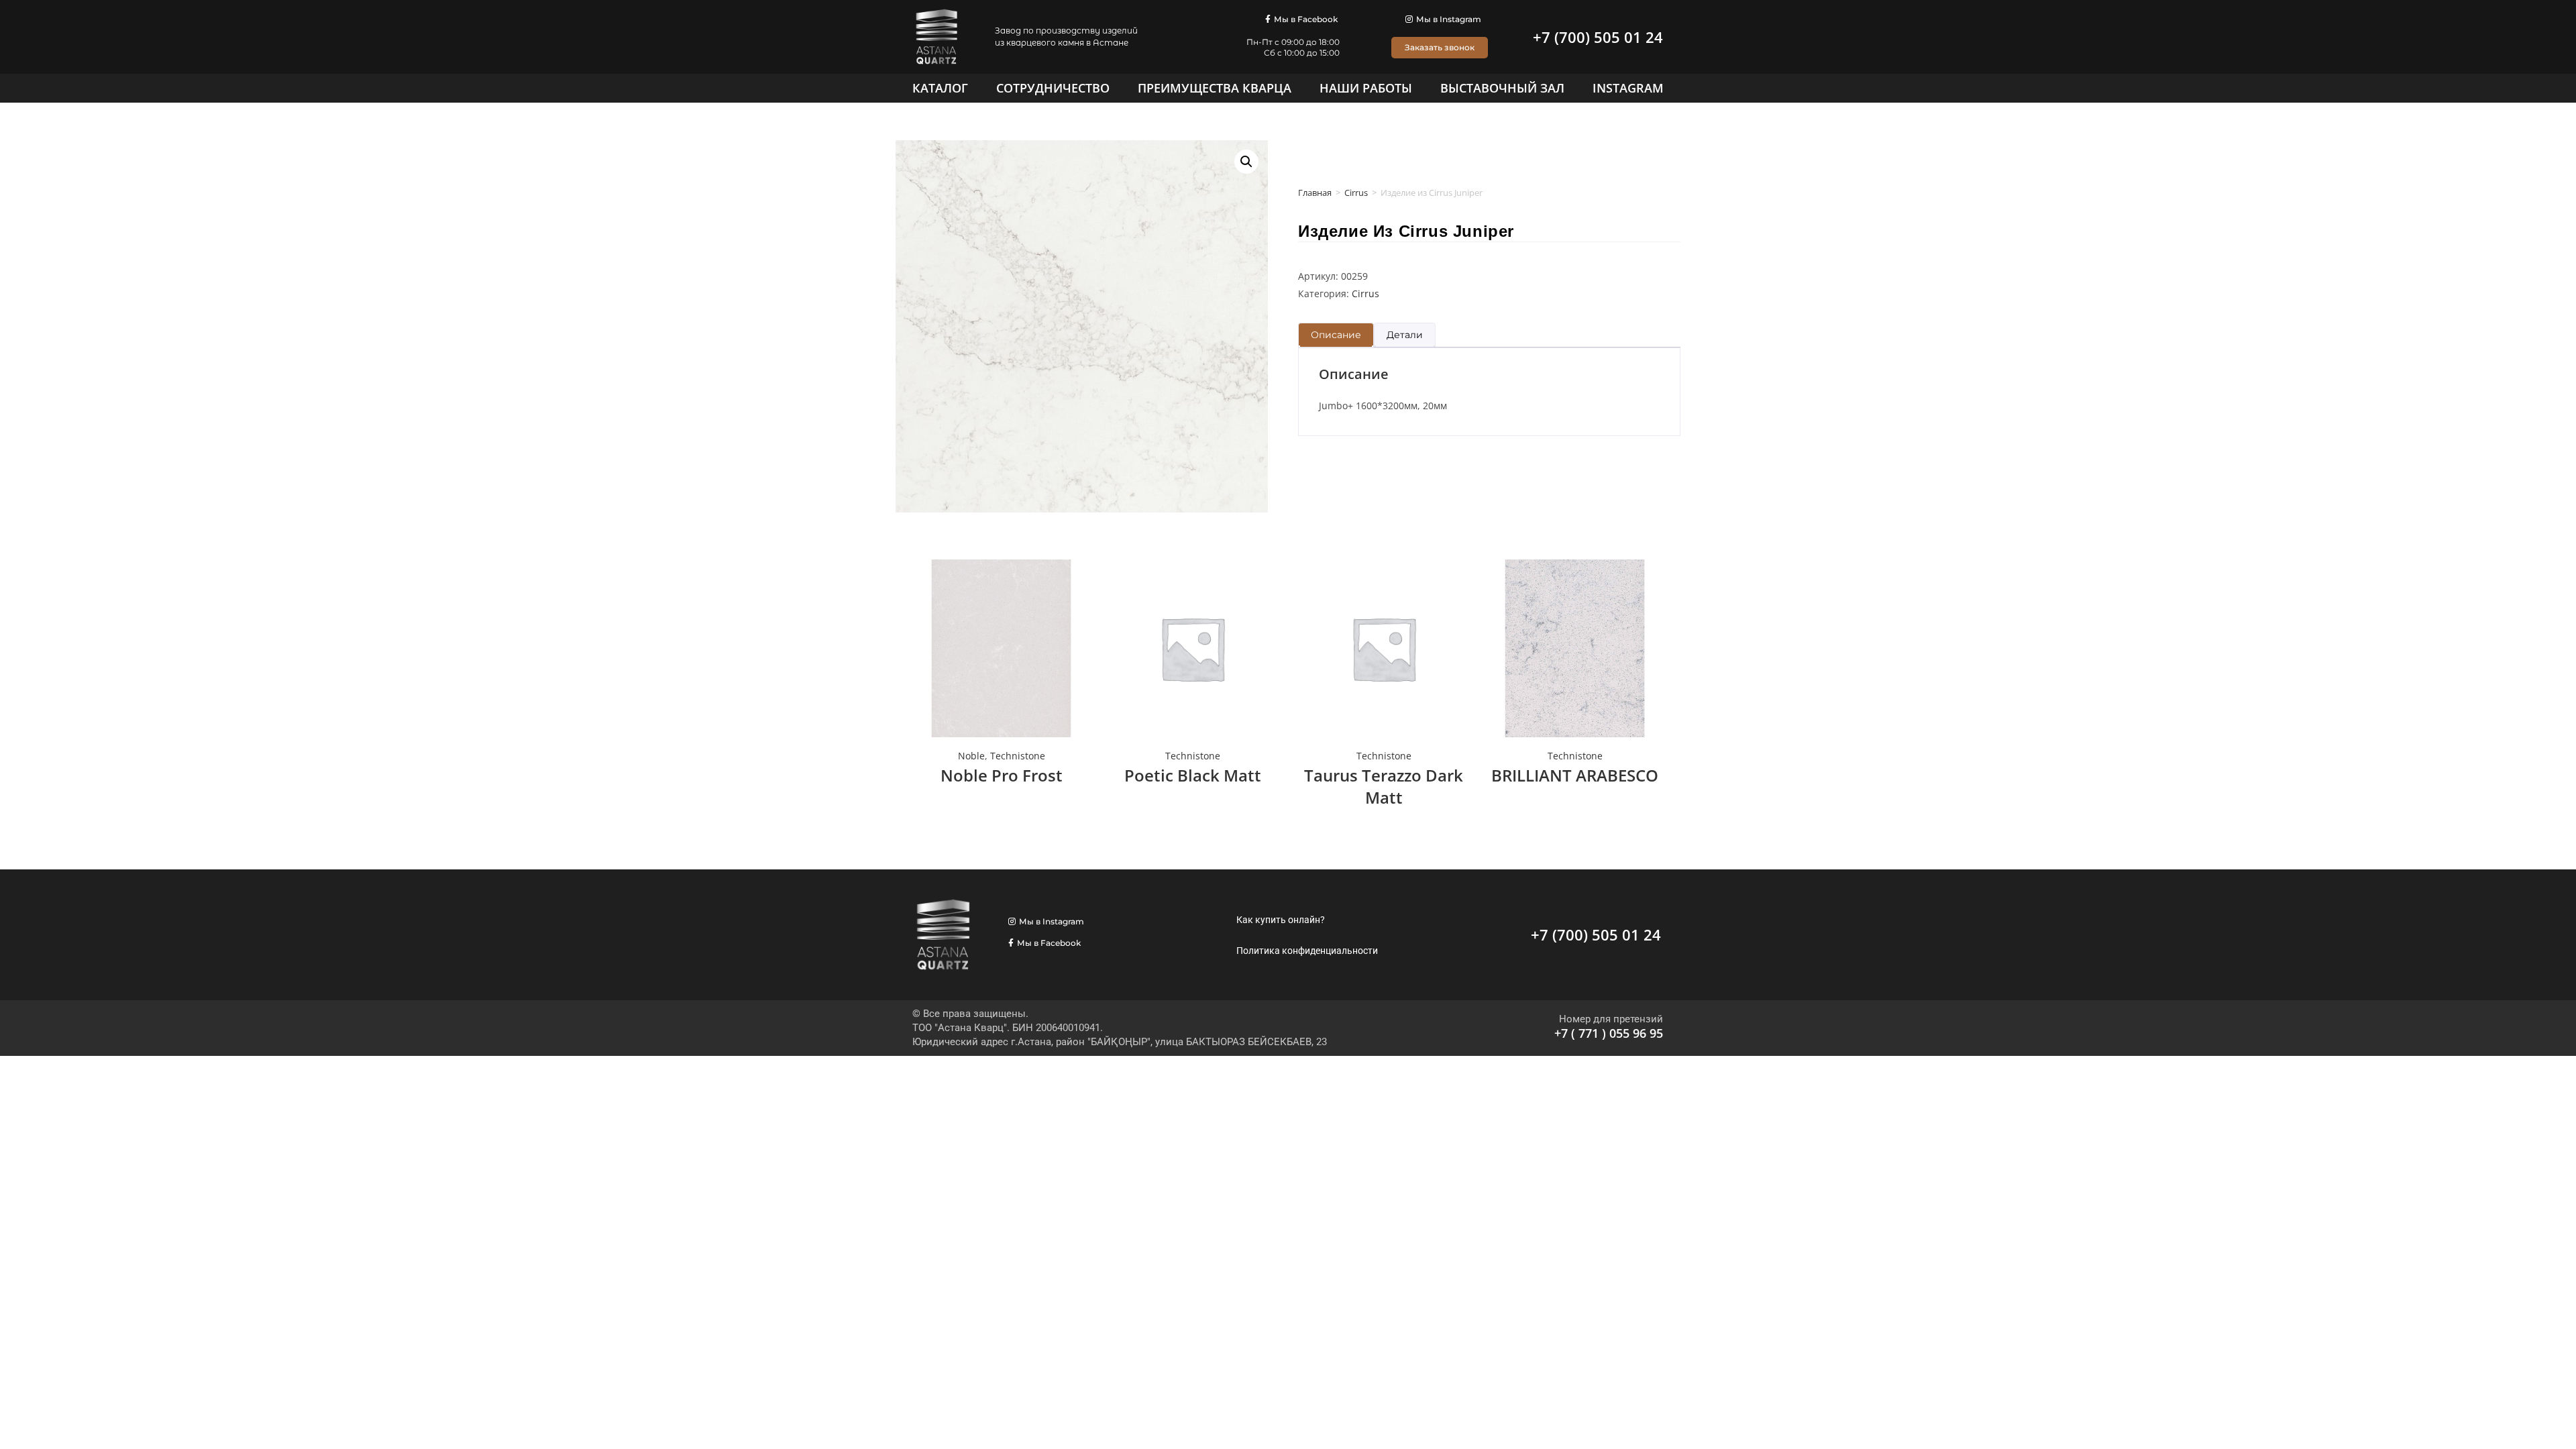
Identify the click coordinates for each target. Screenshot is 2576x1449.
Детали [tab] (1405, 335)
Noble (971, 756)
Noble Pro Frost (1002, 775)
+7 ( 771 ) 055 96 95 (1609, 1033)
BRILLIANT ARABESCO (1575, 775)
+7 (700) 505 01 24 (1598, 37)
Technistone (1018, 756)
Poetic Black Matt (1193, 775)
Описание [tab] (1336, 335)
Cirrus (1356, 193)
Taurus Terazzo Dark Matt (1384, 787)
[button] (1246, 162)
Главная (1315, 193)
